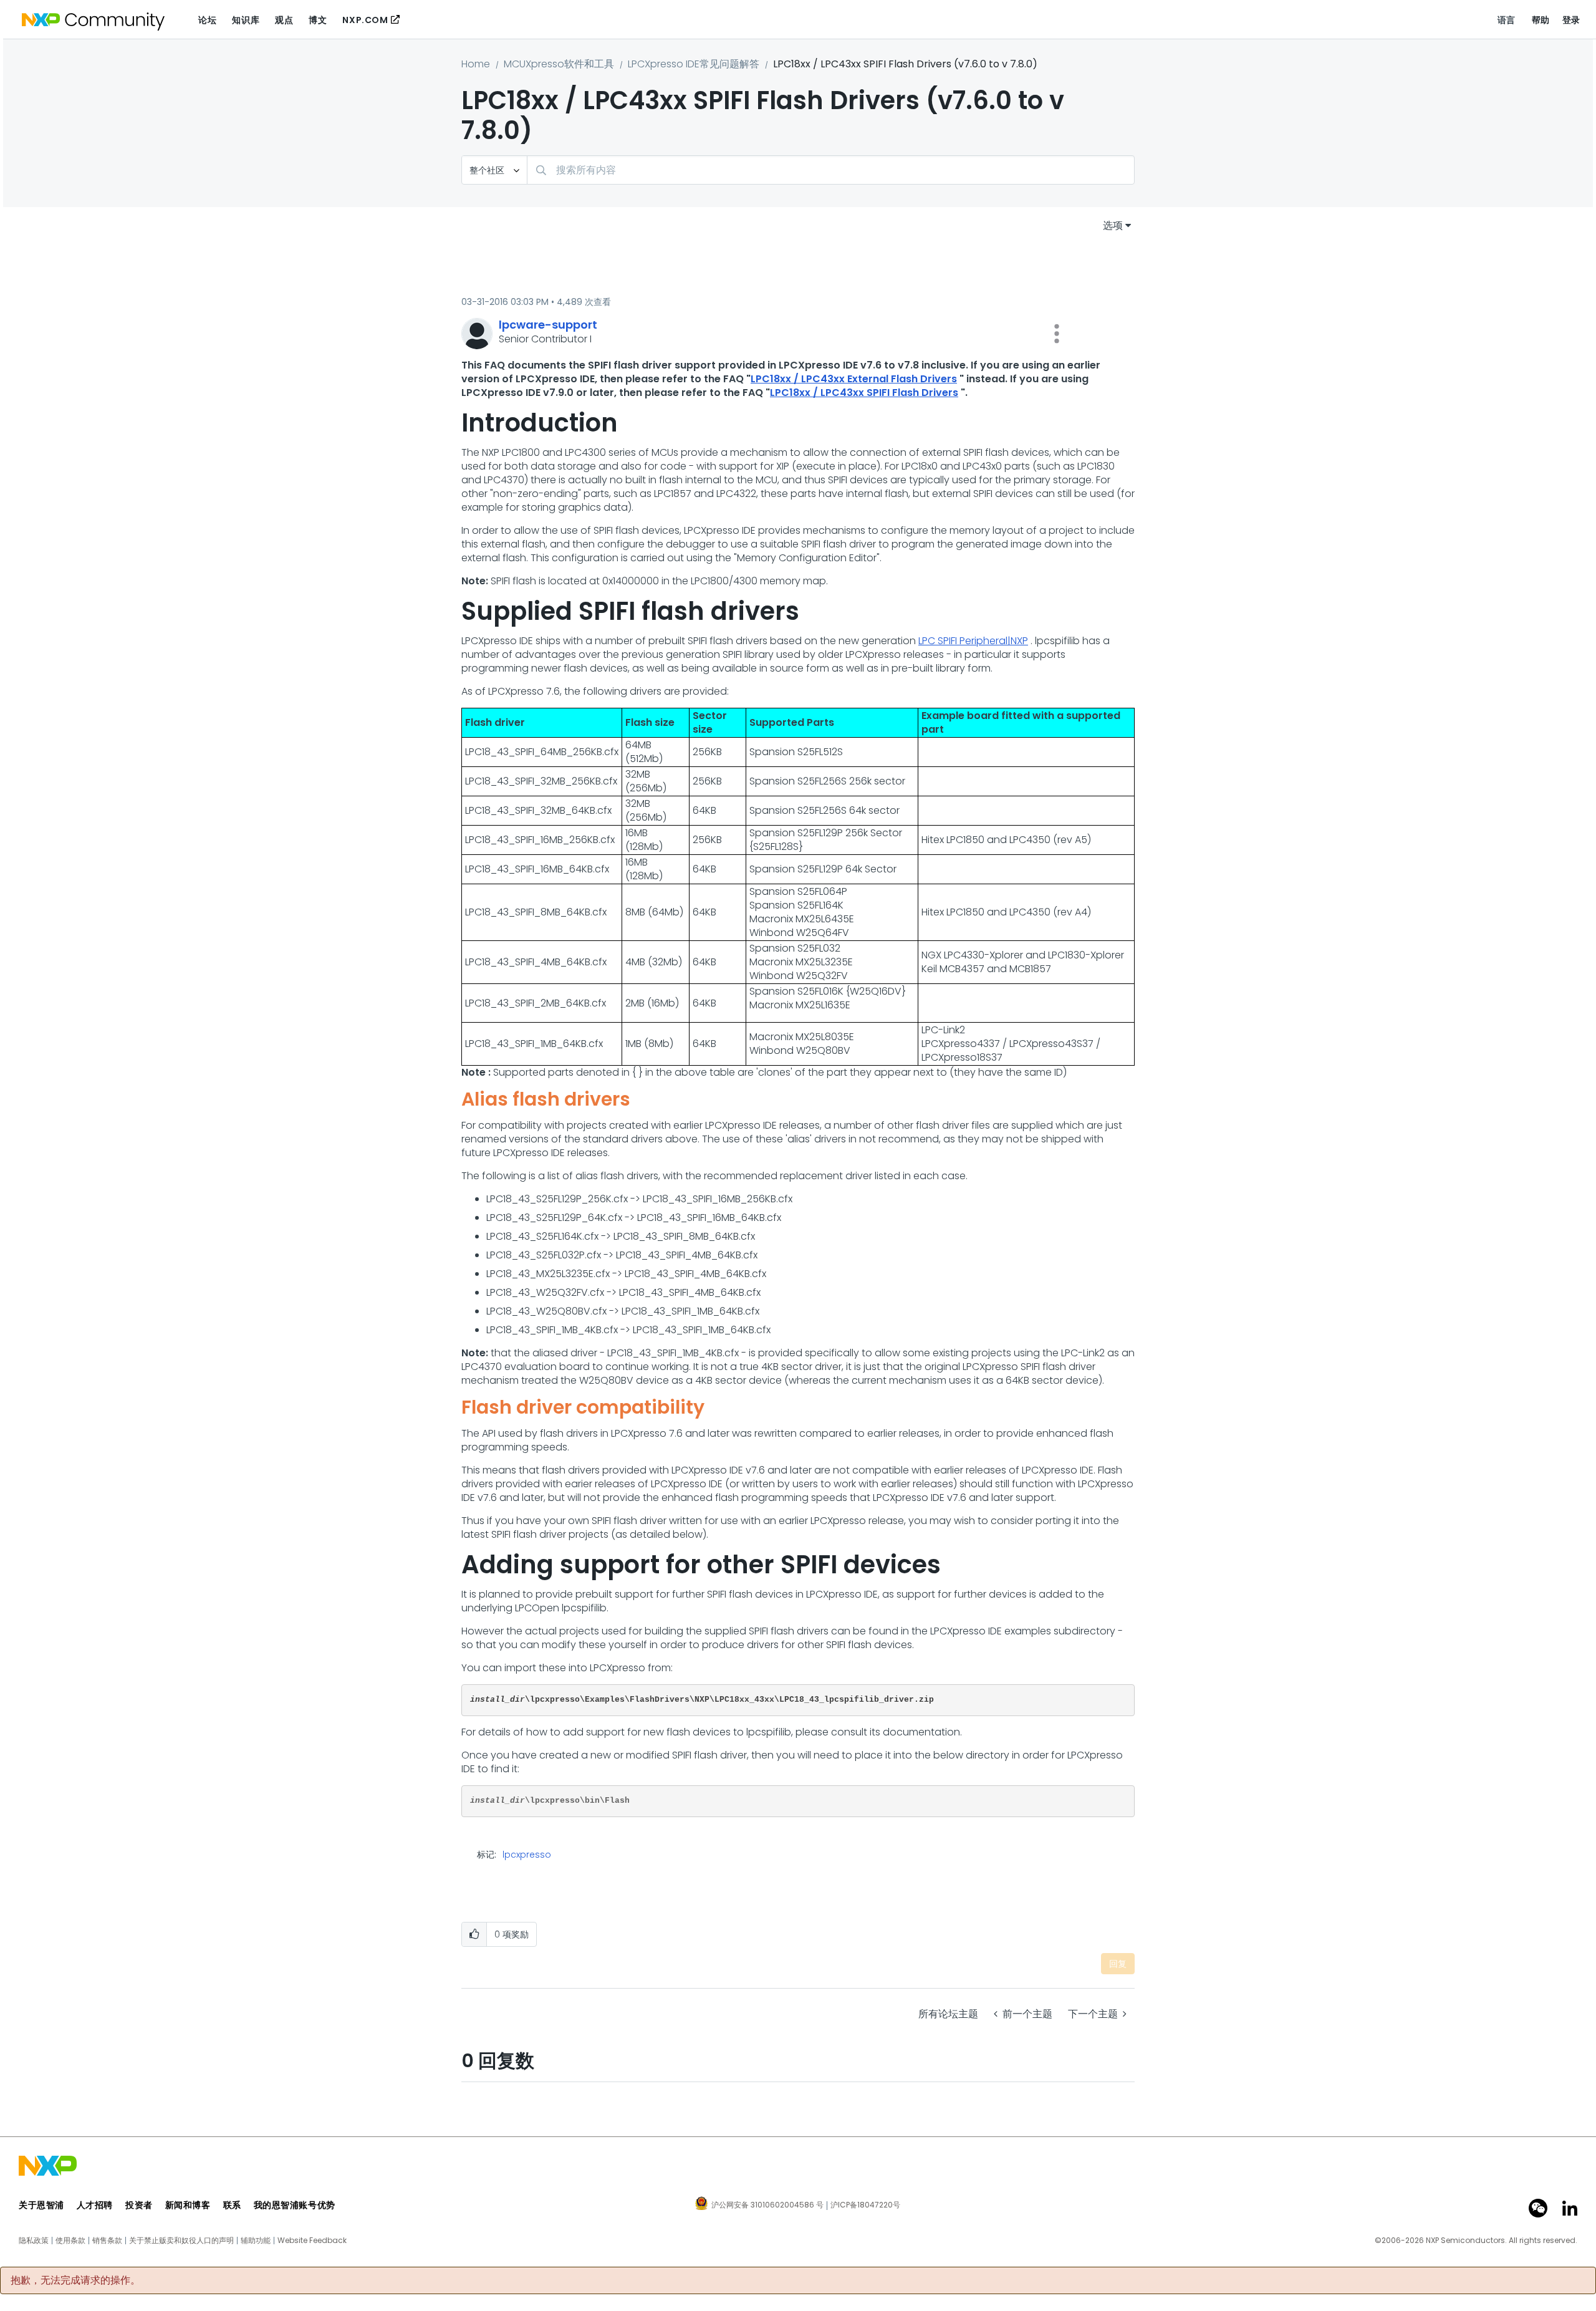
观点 (284, 20)
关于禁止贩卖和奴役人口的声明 (181, 2241)
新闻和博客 (188, 2205)
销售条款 (107, 2241)
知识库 (246, 20)
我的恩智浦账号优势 (295, 2205)
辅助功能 (256, 2241)
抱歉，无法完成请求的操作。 (75, 2280)
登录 (1571, 20)
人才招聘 (95, 2205)
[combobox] (831, 170)
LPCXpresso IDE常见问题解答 (694, 64)
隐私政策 (34, 2241)
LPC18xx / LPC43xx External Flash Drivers (854, 379)
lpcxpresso (527, 1855)
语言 (1507, 20)
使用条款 (70, 2241)
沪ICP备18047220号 (865, 2205)
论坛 (207, 20)
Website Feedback (312, 2241)
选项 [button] (1113, 225)
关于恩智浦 (41, 2205)
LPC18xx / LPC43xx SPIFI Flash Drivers (864, 393)
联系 (232, 2205)
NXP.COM (365, 20)
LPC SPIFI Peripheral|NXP (973, 641)
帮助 (1541, 20)
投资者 (139, 2205)
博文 (318, 20)
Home (476, 64)
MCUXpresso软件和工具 (559, 64)
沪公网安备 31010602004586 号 (767, 2206)
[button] (1057, 334)
